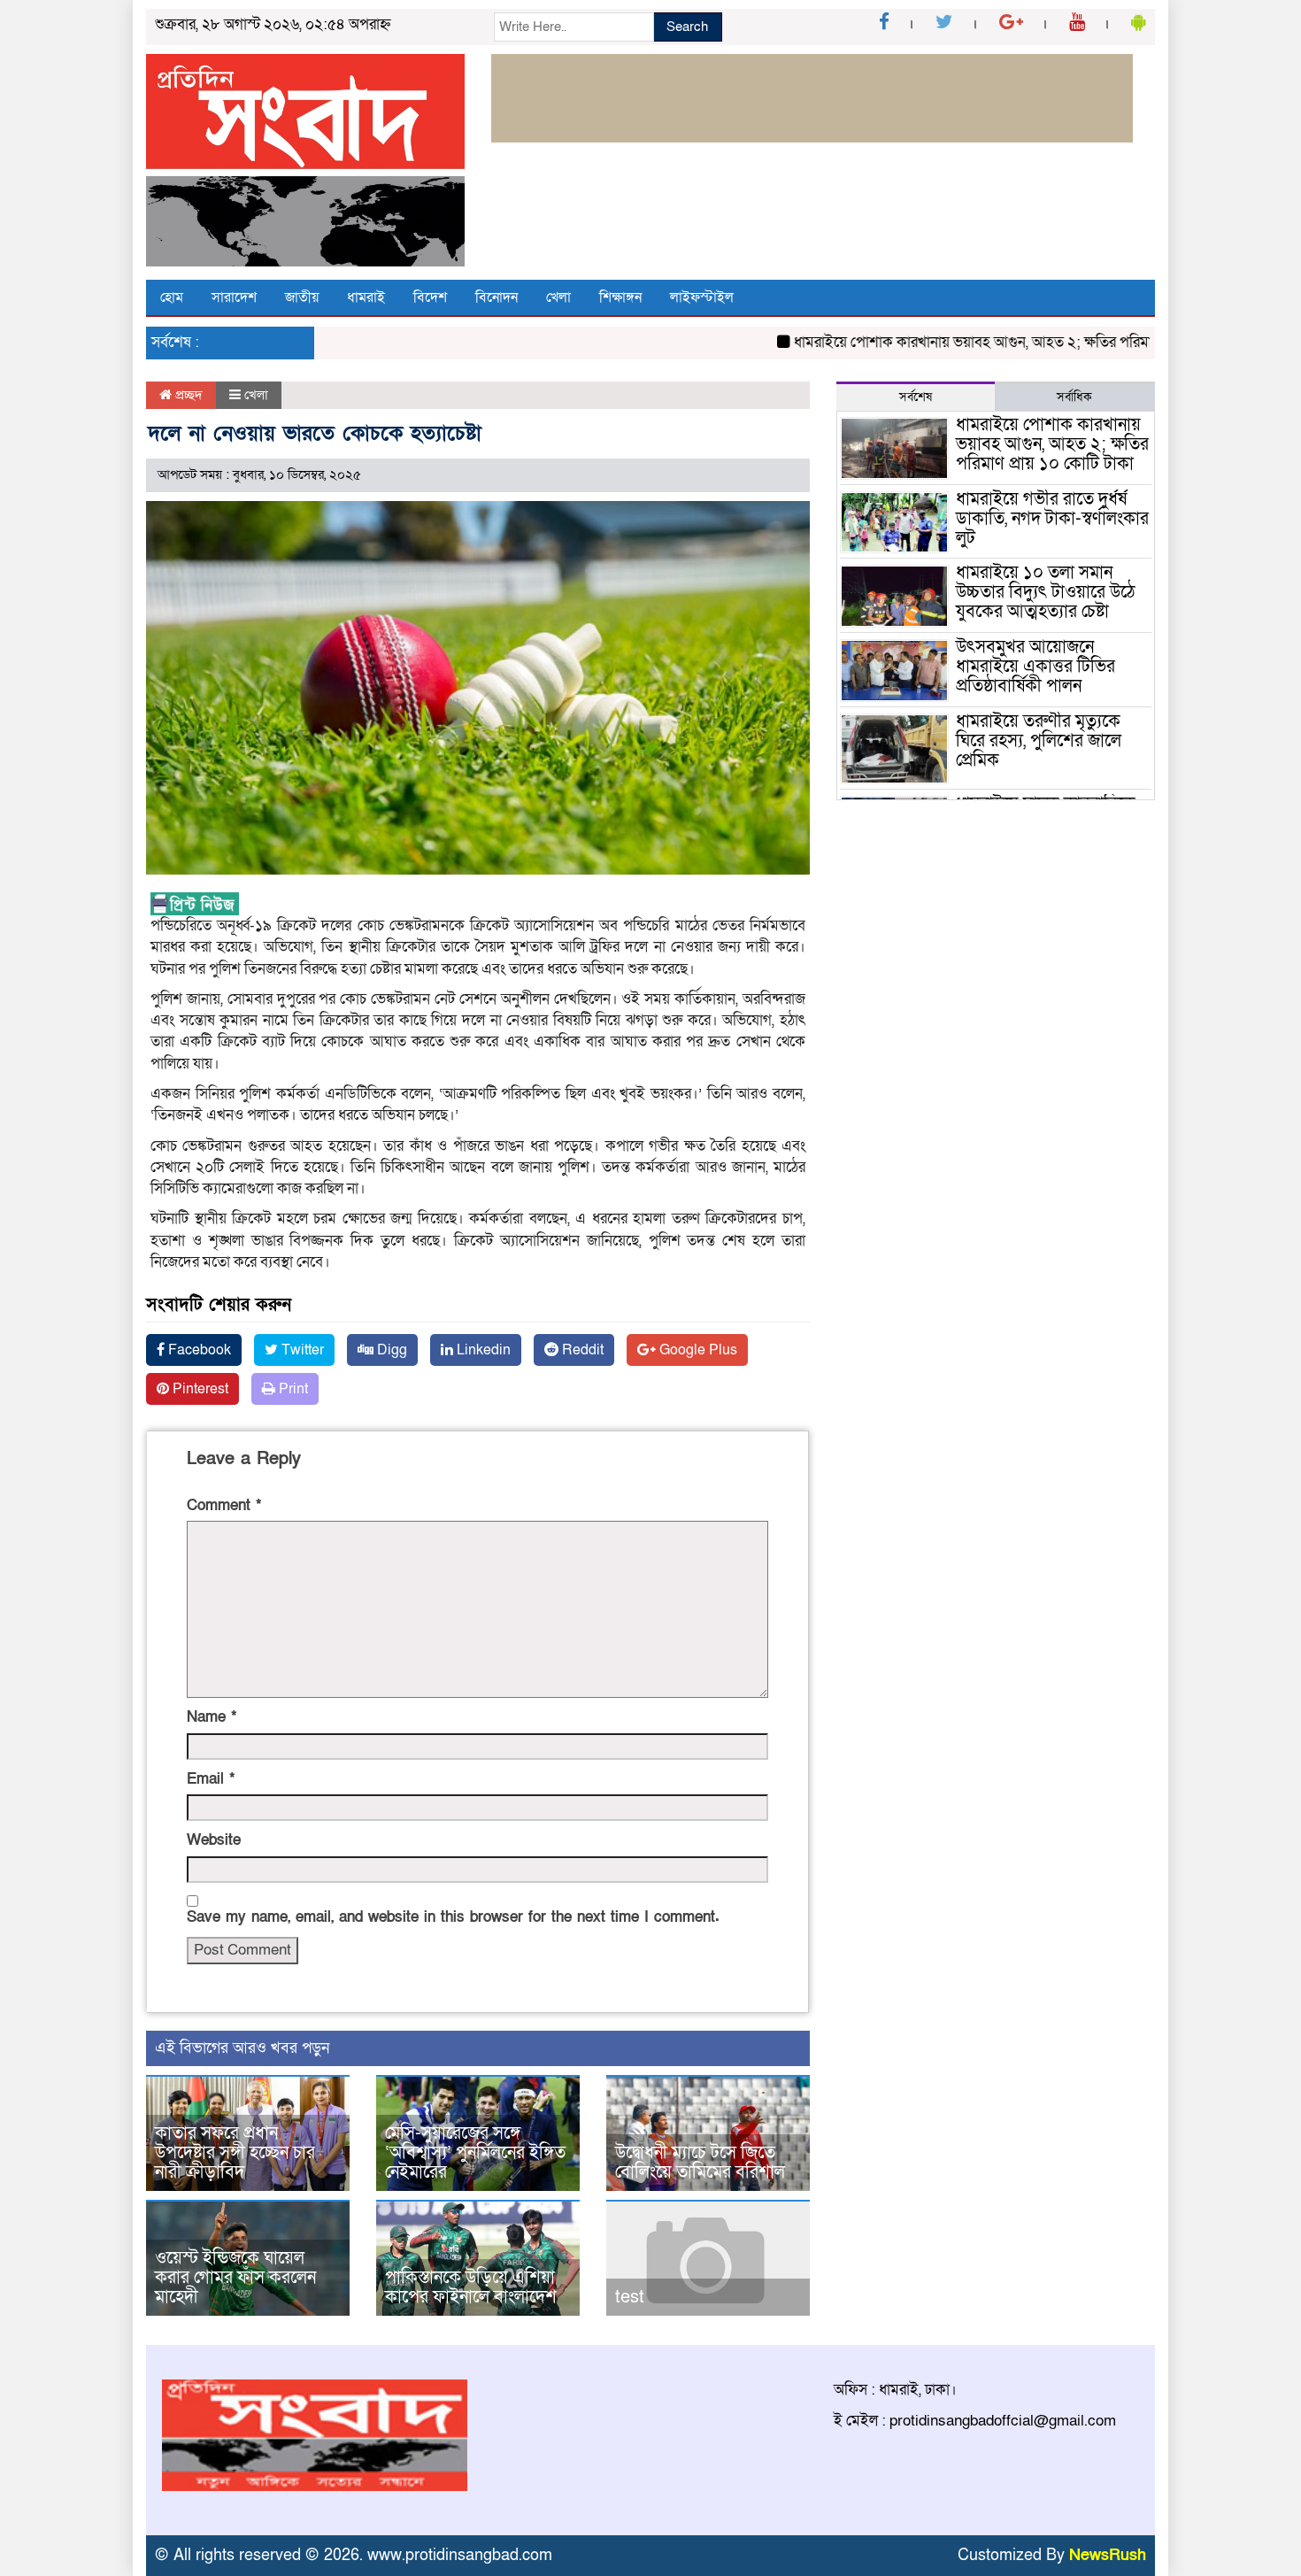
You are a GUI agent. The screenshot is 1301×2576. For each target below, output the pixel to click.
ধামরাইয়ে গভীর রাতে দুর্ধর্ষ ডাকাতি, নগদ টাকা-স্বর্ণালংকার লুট (1052, 519)
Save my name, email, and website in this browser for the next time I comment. (453, 1917)
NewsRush (1108, 2555)
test (630, 2297)
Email (211, 1779)
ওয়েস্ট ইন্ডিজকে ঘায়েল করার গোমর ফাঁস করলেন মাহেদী (235, 2278)
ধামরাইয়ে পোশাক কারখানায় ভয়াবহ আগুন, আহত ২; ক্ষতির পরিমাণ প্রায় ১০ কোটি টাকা (991, 342)
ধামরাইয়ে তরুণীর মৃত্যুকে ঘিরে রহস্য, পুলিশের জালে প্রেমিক (1039, 741)
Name (212, 1717)
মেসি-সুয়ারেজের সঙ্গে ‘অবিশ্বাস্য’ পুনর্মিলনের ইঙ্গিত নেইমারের (475, 2153)
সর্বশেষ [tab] (916, 397)
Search (687, 27)
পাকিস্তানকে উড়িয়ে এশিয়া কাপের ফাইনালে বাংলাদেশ (471, 2287)
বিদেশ (430, 297)
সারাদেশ (234, 297)
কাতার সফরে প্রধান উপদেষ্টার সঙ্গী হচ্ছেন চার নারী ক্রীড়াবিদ (235, 2153)
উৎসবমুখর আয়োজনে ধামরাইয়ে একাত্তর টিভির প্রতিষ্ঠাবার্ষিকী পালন (1035, 667)
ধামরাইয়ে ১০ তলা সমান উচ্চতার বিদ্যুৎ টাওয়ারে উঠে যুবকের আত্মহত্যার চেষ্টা (1046, 592)
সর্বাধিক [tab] (1074, 397)
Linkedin (482, 1350)
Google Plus (697, 1350)
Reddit (581, 1350)
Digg (390, 1350)
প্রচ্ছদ (187, 395)
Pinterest (199, 1389)
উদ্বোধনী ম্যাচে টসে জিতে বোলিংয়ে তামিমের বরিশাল (700, 2163)
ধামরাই (366, 297)
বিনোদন (497, 297)
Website (214, 1840)
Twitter (301, 1350)
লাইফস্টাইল (702, 297)
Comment (224, 1505)
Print (292, 1389)
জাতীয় (302, 297)
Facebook (198, 1350)
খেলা (558, 297)
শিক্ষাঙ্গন (620, 297)
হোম (172, 297)
